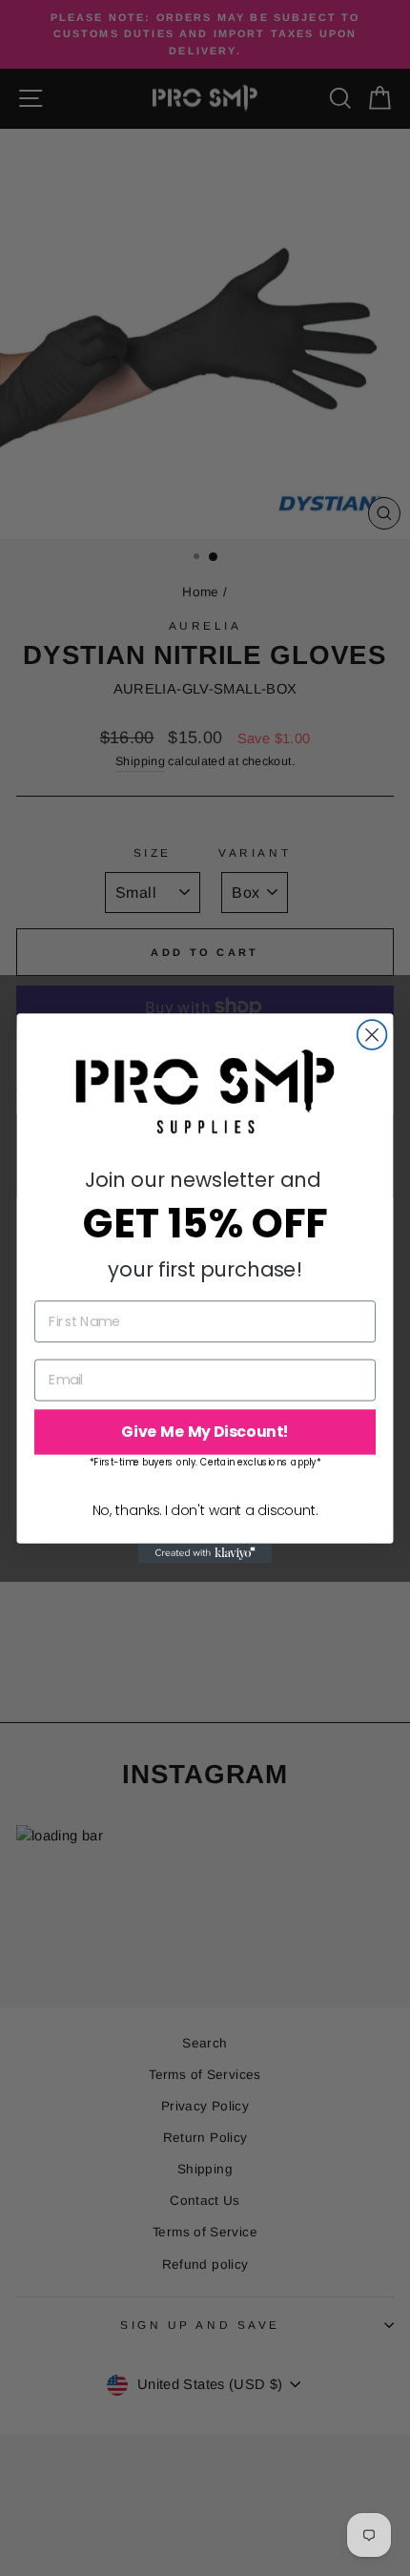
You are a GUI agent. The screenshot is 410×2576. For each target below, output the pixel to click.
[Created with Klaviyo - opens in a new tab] (205, 1553)
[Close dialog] (372, 1035)
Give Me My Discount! (205, 1431)
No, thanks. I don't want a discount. (205, 1509)
